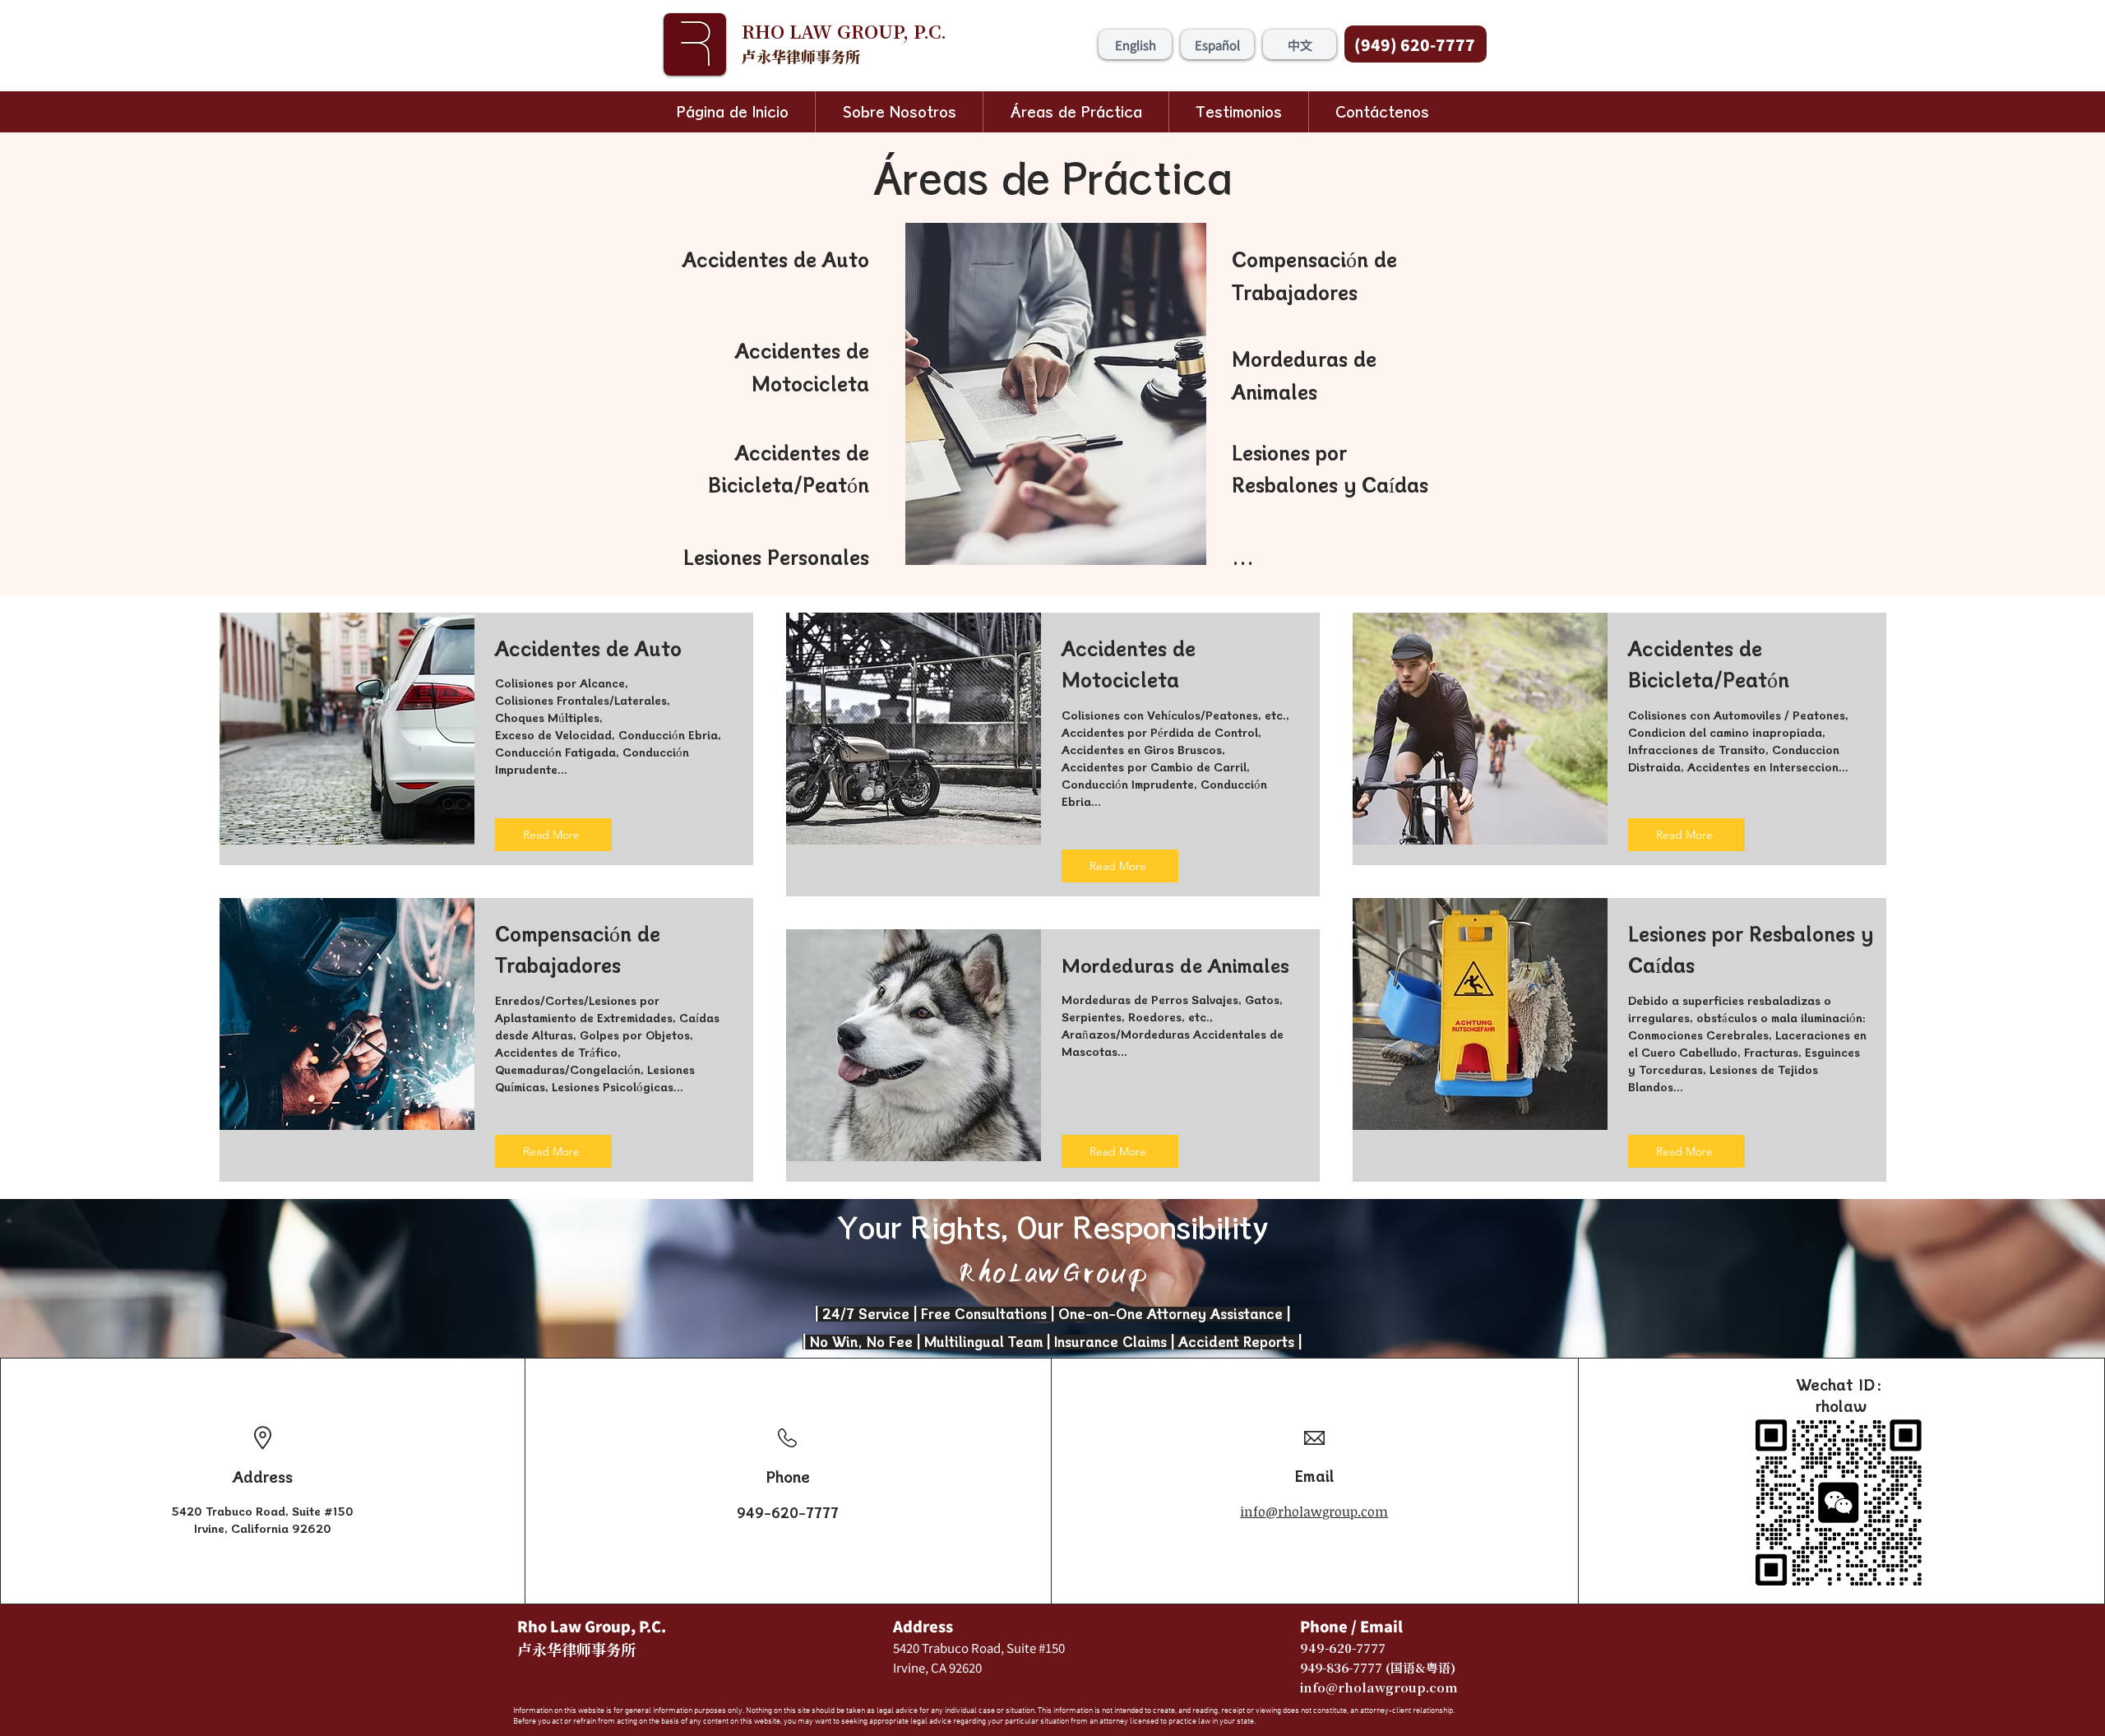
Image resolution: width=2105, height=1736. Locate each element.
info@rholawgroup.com (1314, 1511)
